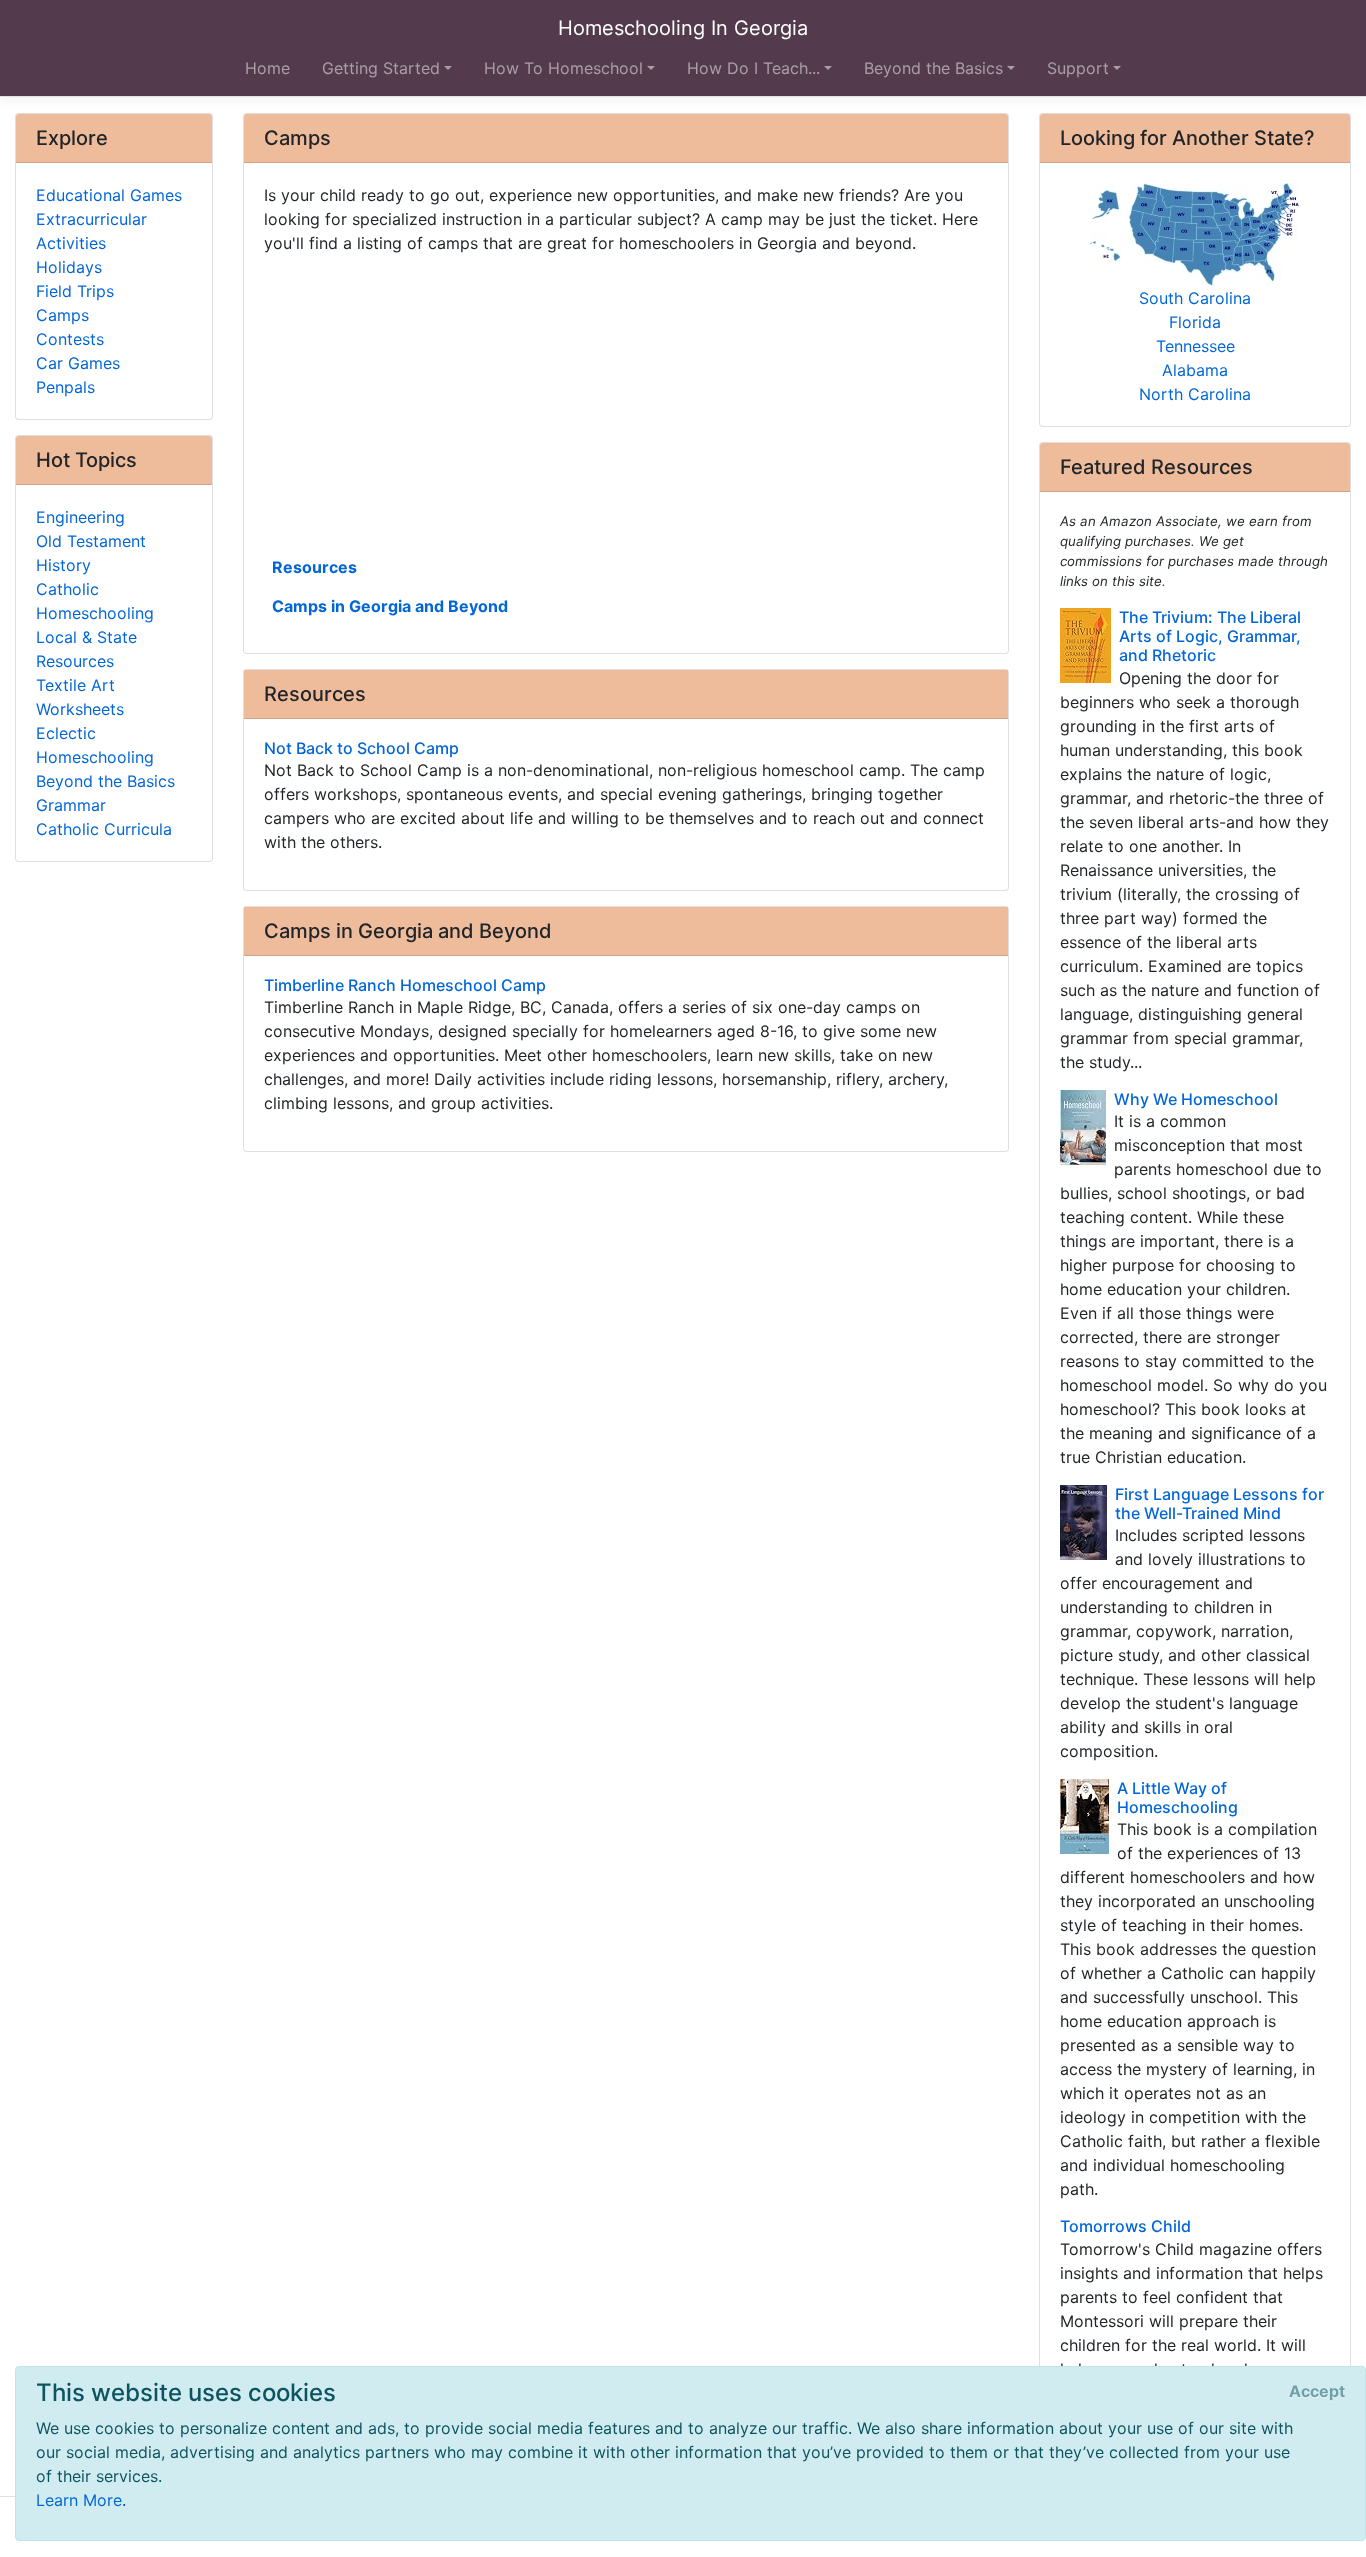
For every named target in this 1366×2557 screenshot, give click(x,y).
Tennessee (1195, 346)
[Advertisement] (626, 403)
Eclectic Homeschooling (95, 745)
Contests (70, 339)
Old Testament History (91, 553)
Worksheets (80, 709)
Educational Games (109, 195)
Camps (62, 315)
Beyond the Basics (105, 781)
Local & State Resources (86, 649)
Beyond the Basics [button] (933, 68)
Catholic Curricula (104, 829)
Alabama (1195, 370)
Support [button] (1078, 68)
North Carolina (1195, 394)
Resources (314, 567)
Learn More (79, 2500)
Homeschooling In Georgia (683, 28)
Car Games (78, 363)
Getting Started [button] (381, 68)
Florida (1195, 322)
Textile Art (75, 685)
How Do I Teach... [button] (753, 68)
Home (267, 68)
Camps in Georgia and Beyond (390, 606)
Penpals (65, 387)
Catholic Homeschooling (95, 601)
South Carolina (1195, 298)
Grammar (71, 805)
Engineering (80, 517)
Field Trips (75, 291)
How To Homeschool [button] (563, 68)
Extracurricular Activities (91, 231)
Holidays (69, 267)
